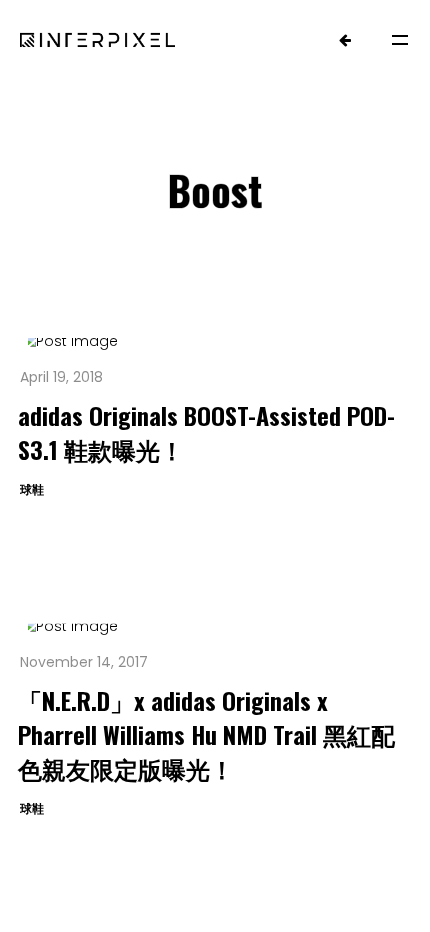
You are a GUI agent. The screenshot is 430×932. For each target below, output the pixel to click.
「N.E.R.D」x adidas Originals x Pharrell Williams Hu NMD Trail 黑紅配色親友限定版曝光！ (206, 734)
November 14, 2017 (84, 662)
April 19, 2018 (61, 377)
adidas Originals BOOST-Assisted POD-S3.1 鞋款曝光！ (206, 432)
